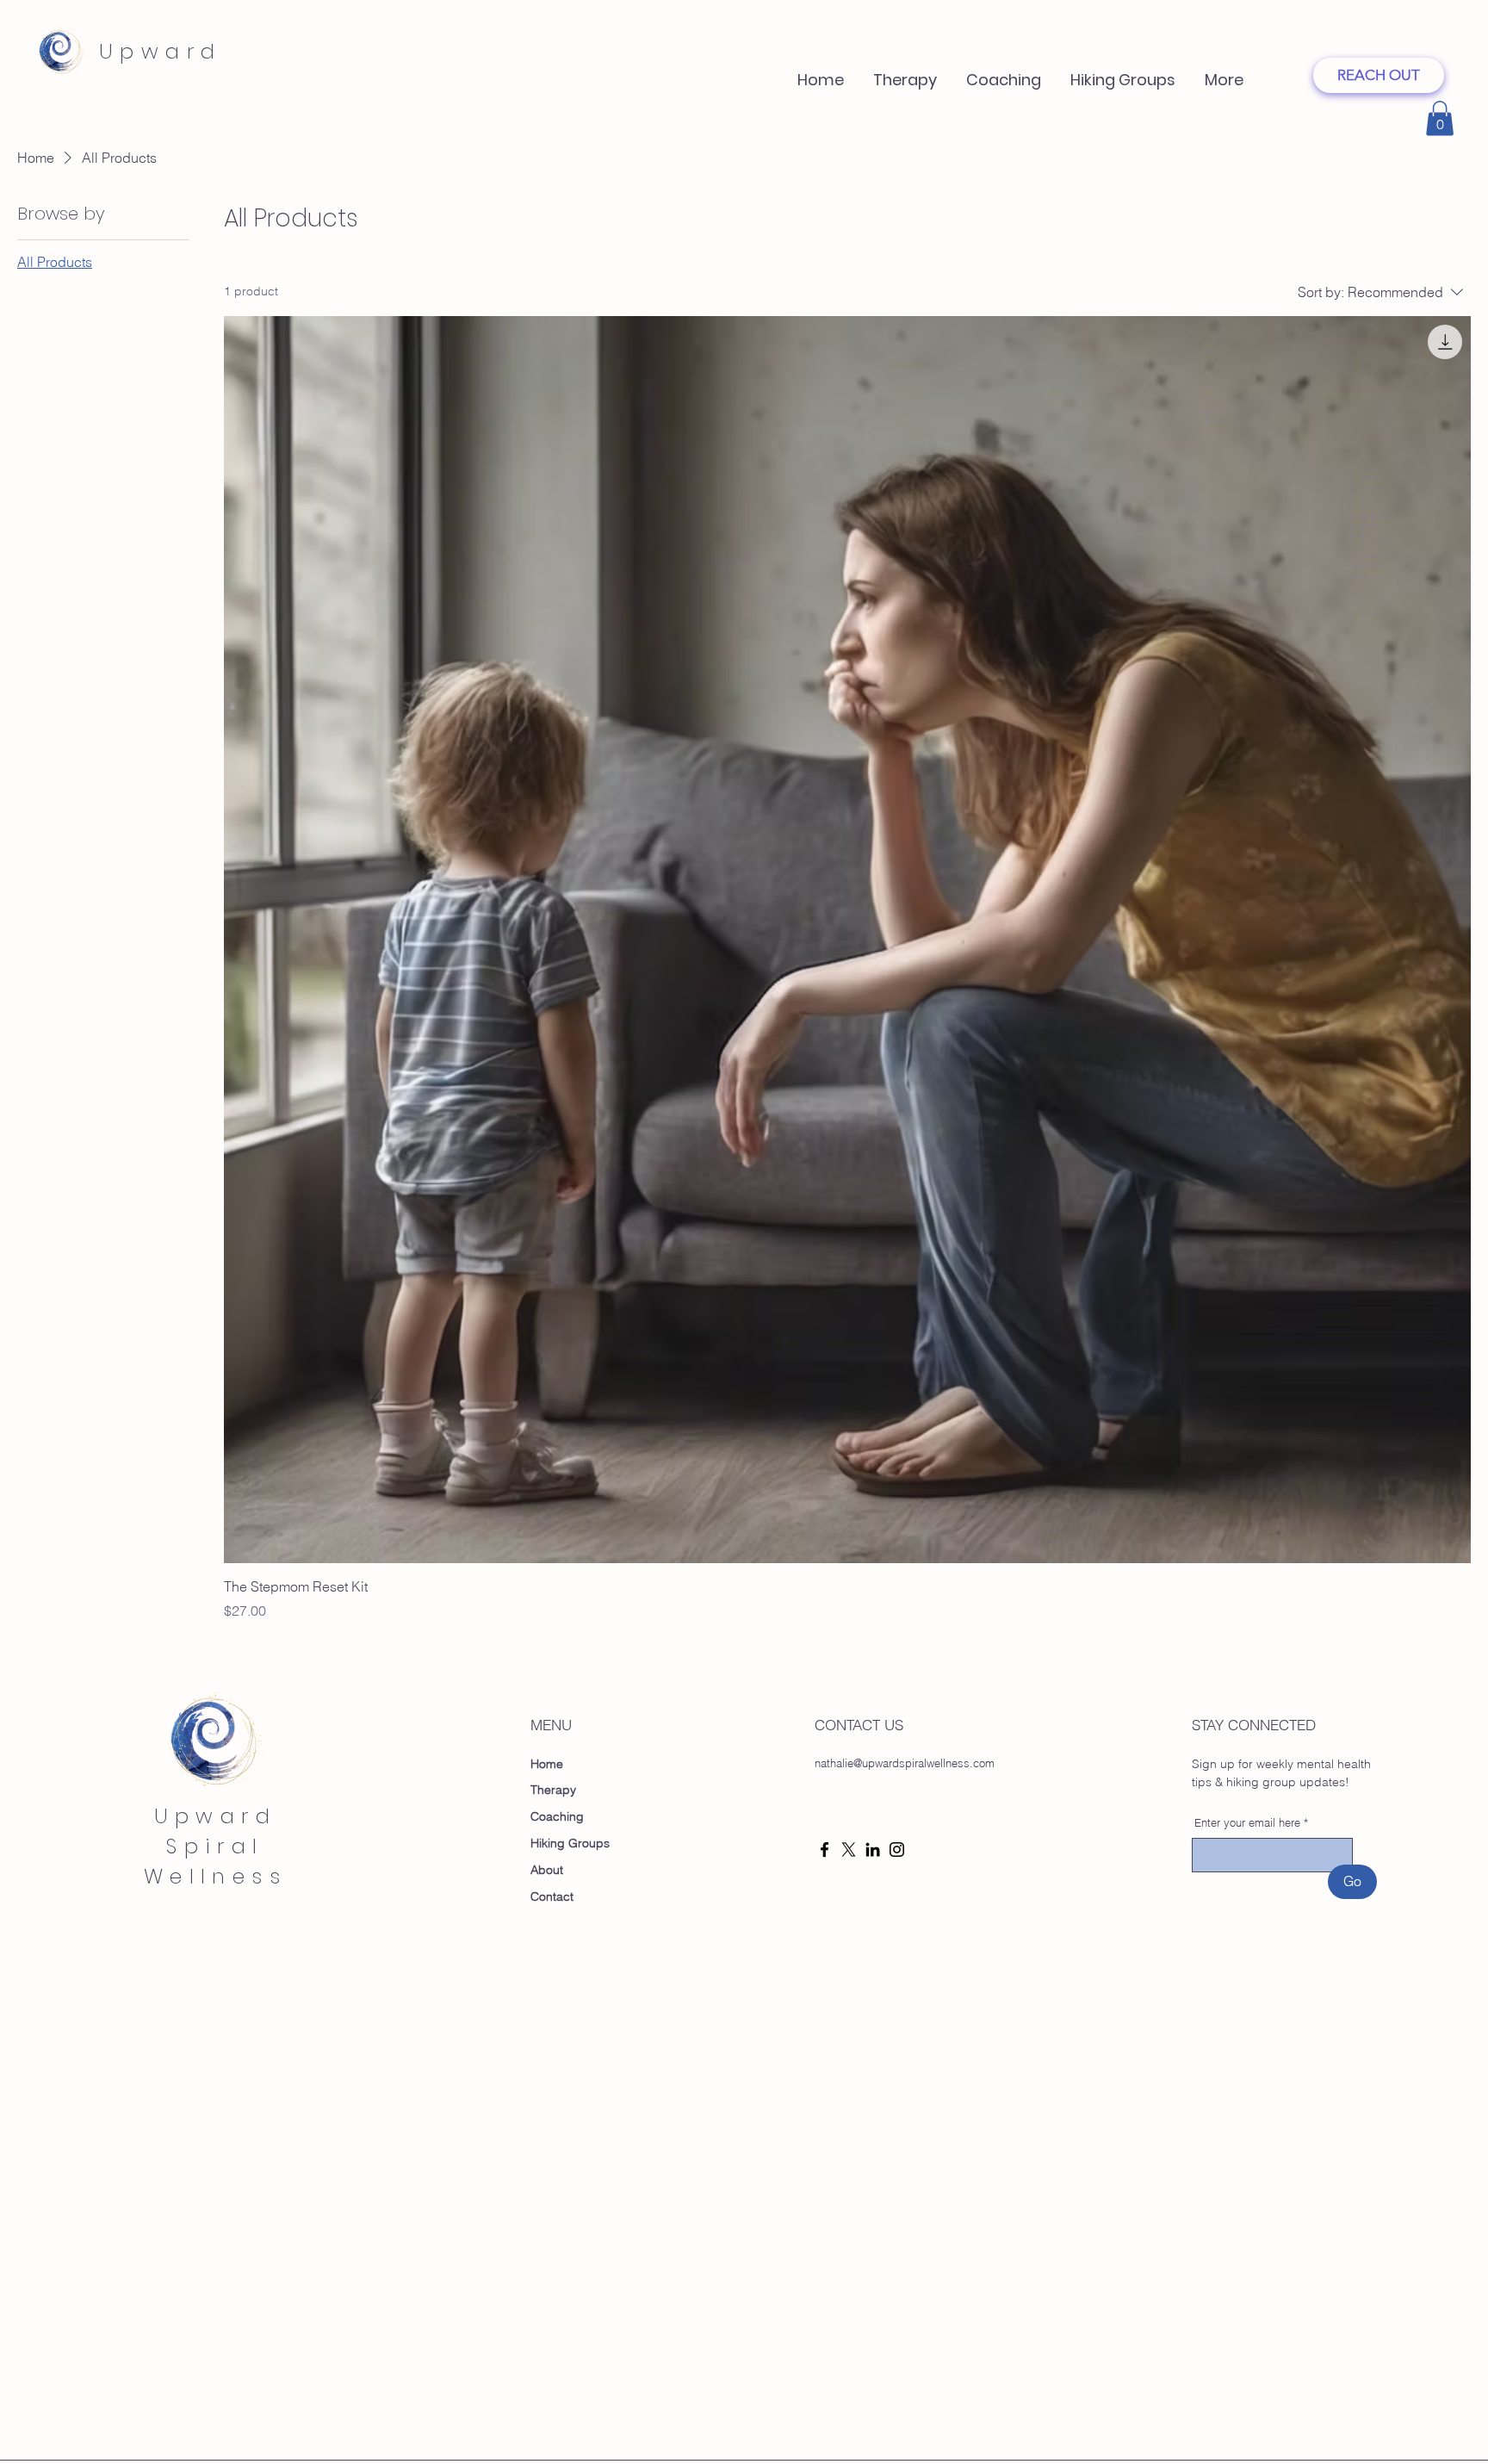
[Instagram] (897, 1850)
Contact (552, 1896)
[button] (1004, 72)
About (547, 1870)
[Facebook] (825, 1850)
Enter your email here (1247, 1823)
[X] (849, 1850)
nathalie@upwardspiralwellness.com (905, 1763)
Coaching (557, 1816)
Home (547, 1764)
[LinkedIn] (873, 1850)
